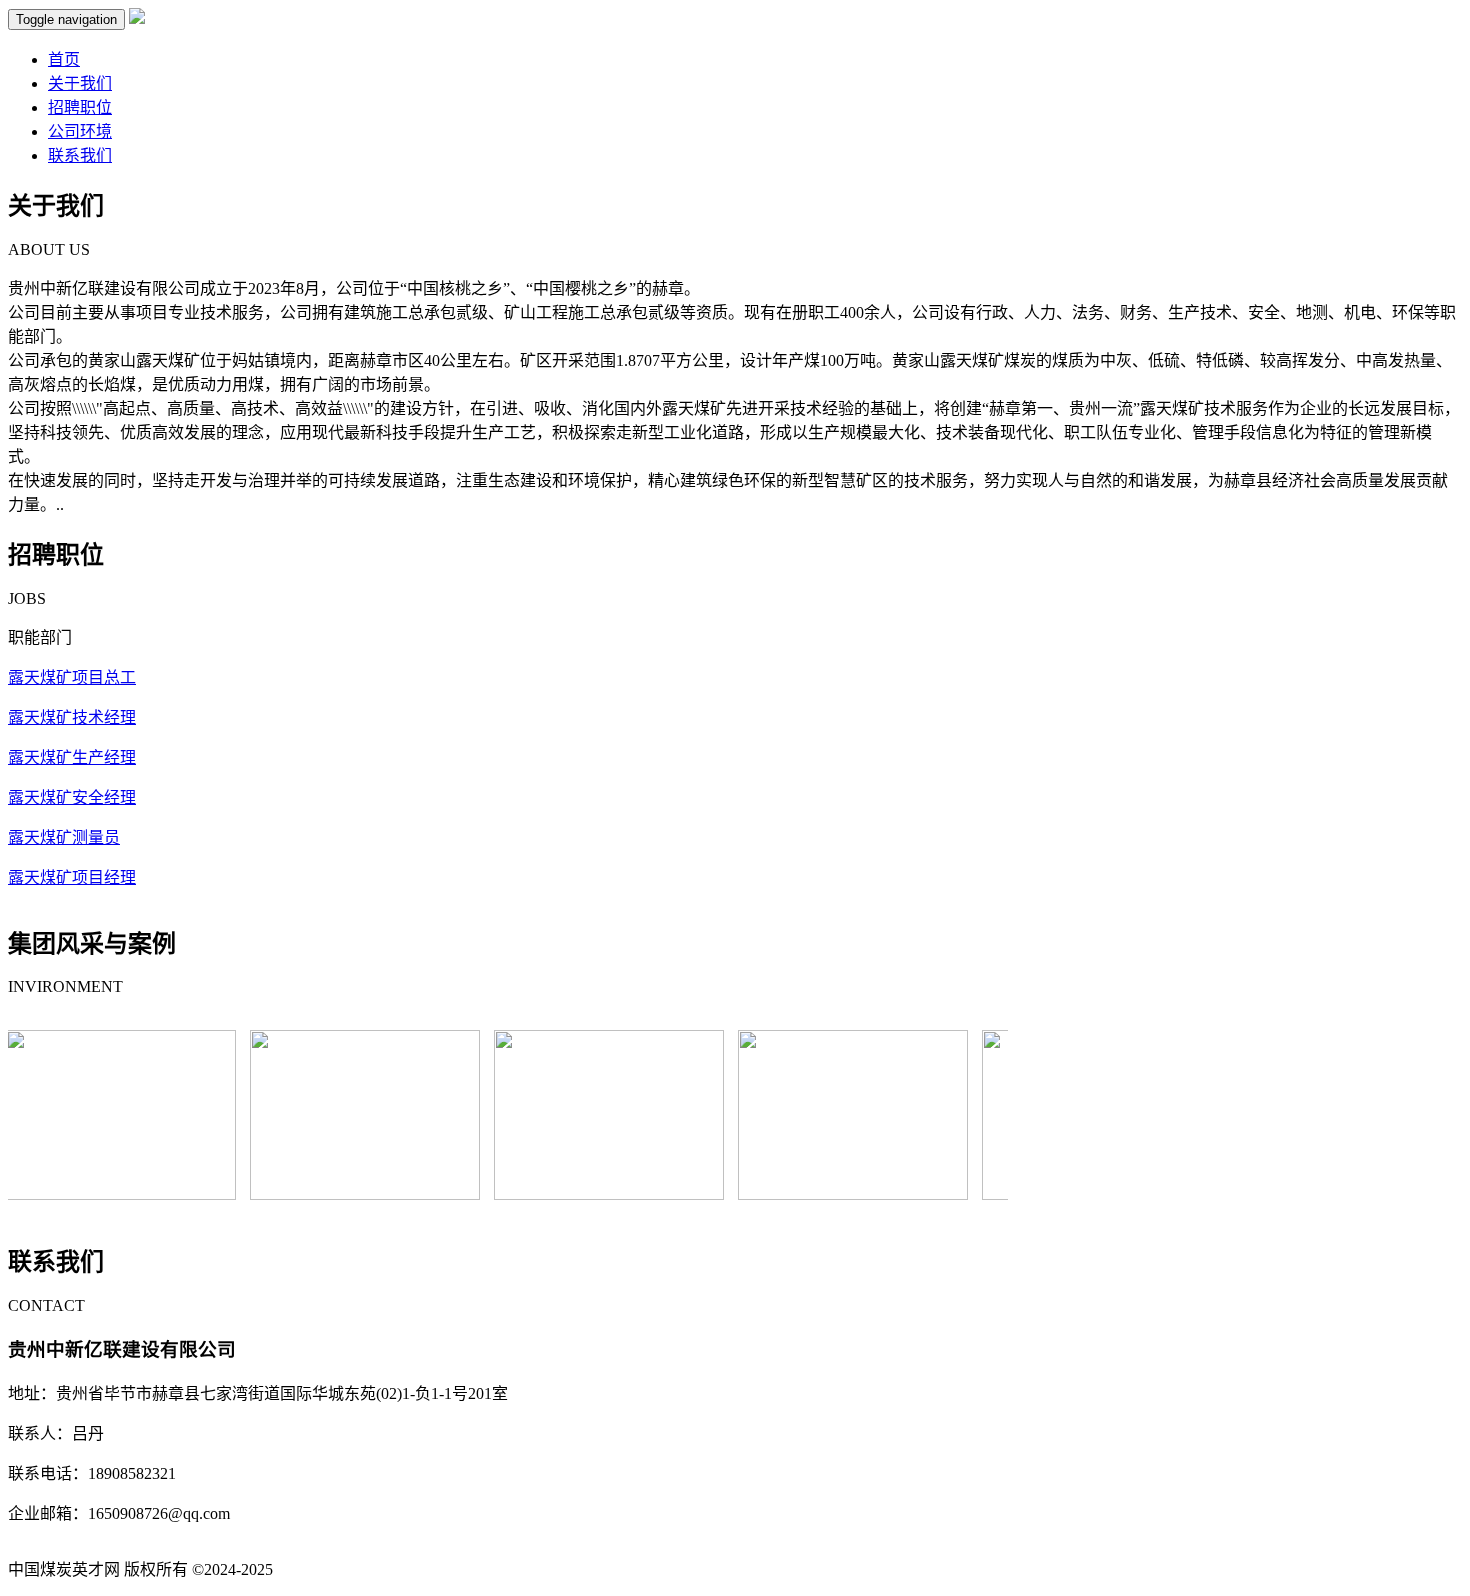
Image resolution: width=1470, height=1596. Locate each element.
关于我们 (80, 83)
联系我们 (80, 155)
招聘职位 (80, 107)
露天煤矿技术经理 (72, 717)
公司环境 (80, 131)
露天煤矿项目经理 (72, 877)
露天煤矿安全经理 (72, 797)
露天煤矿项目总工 (72, 677)
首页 (64, 59)
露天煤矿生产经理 (72, 757)
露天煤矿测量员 (64, 837)
